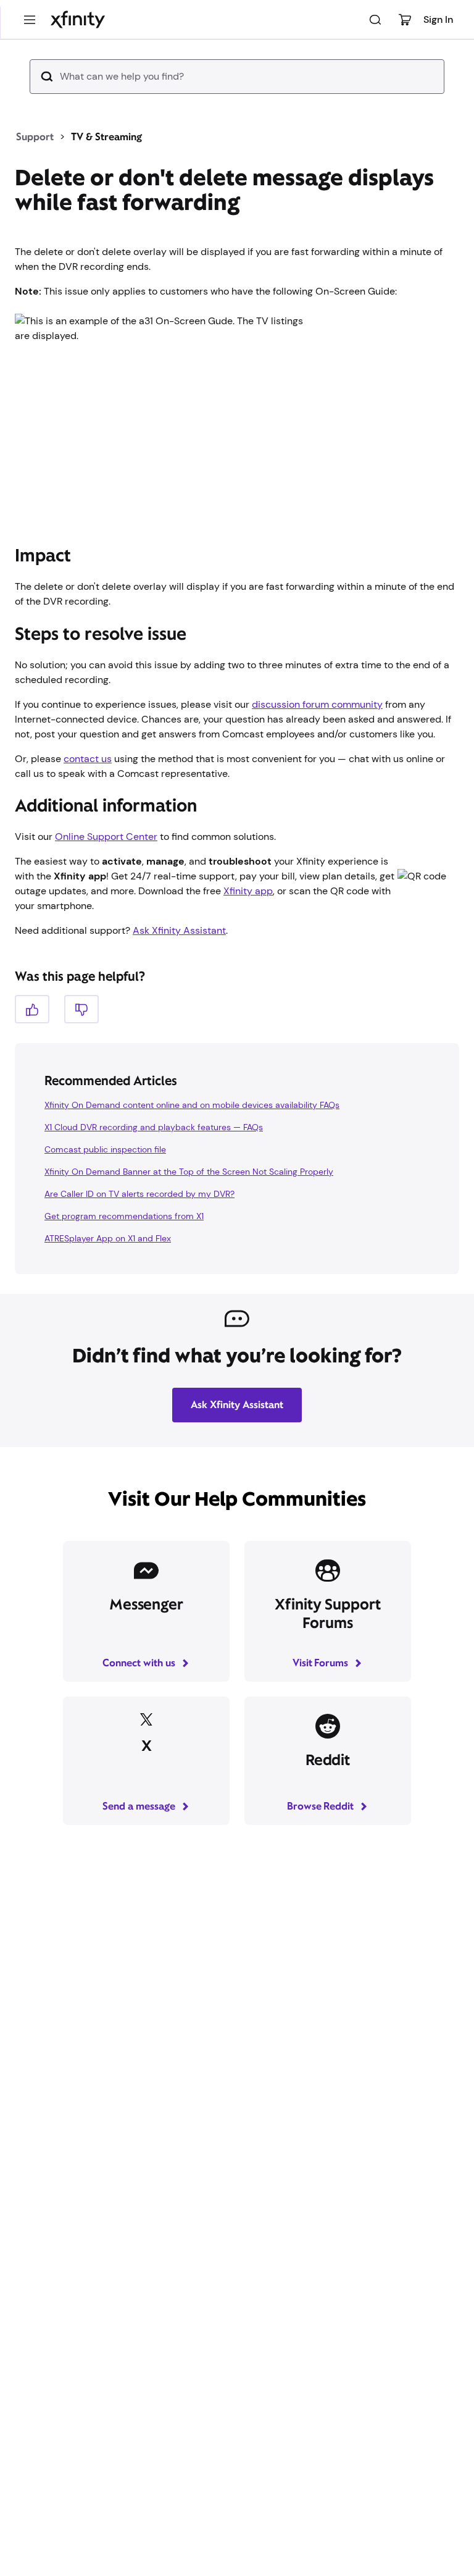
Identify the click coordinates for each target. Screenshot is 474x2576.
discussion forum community (317, 704)
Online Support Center (106, 837)
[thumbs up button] (32, 1009)
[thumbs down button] (81, 1009)
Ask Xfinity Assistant (179, 930)
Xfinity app (248, 891)
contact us (88, 759)
